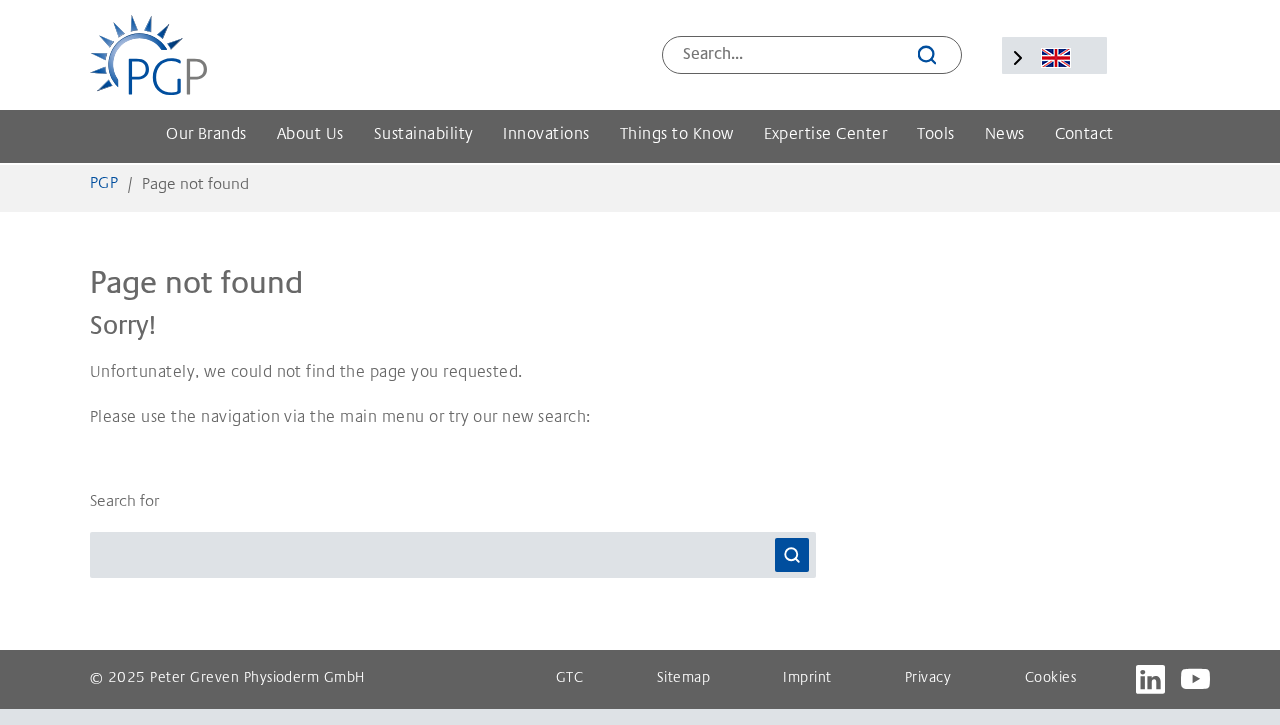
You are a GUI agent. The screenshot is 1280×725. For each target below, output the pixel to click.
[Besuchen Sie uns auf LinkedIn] (1150, 679)
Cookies (1050, 679)
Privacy (928, 679)
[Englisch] (1056, 58)
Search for (124, 502)
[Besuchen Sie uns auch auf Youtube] (1195, 679)
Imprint (807, 679)
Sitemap (683, 679)
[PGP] (148, 55)
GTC (569, 679)
